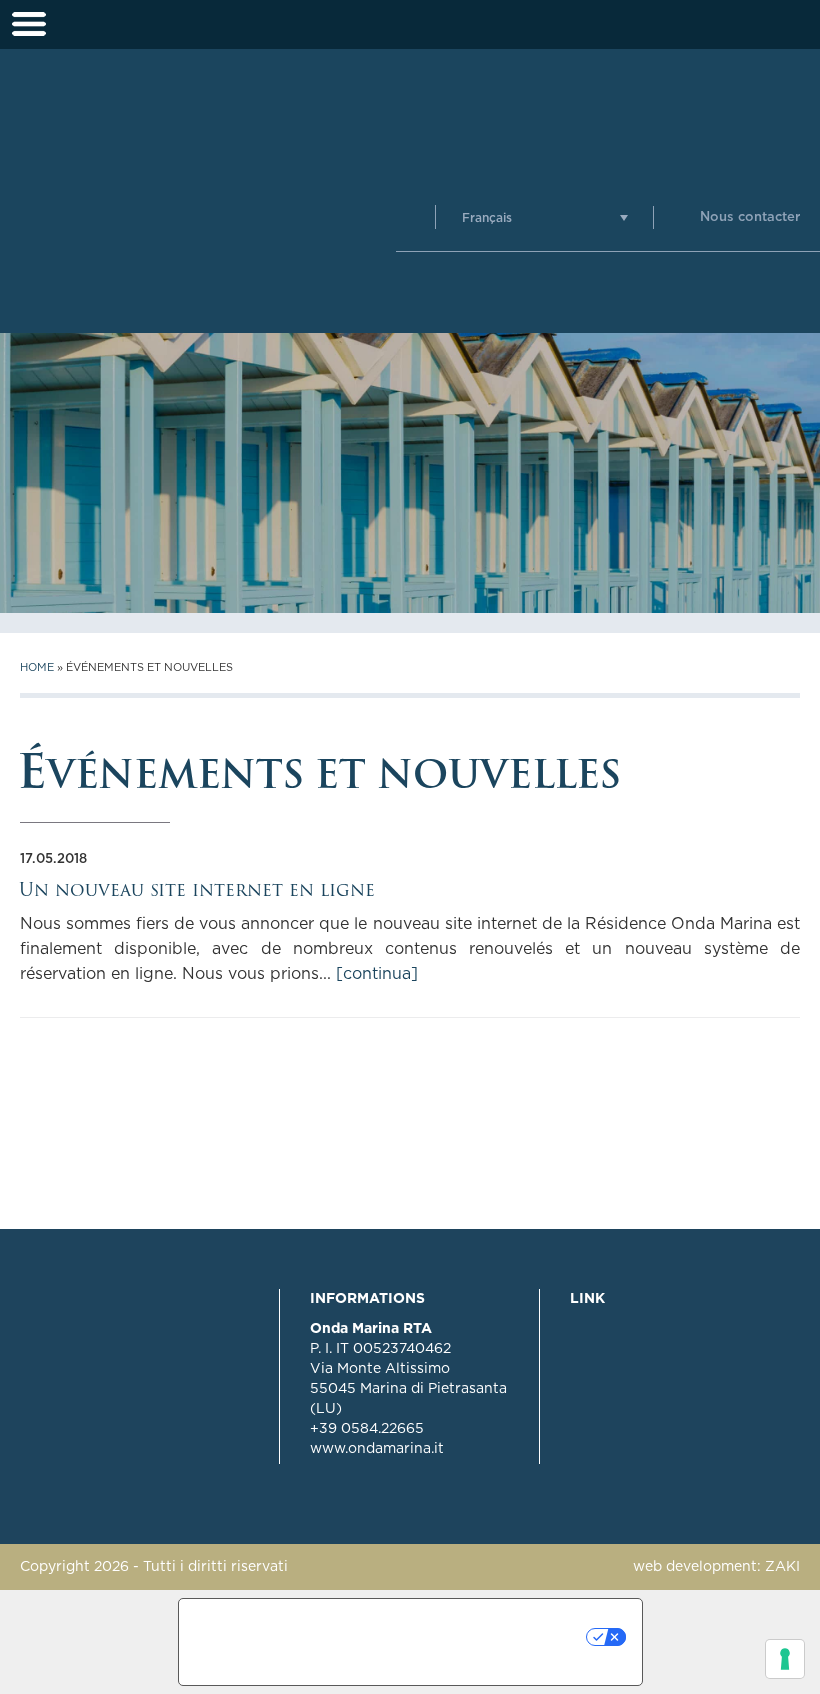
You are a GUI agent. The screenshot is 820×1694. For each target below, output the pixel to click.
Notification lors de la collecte (310, 1642)
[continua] (377, 974)
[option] (410, 473)
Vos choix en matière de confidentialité (516, 1637)
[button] (545, 217)
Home (37, 667)
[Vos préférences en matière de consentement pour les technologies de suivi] (785, 1659)
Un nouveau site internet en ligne (197, 889)
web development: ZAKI (716, 1567)
